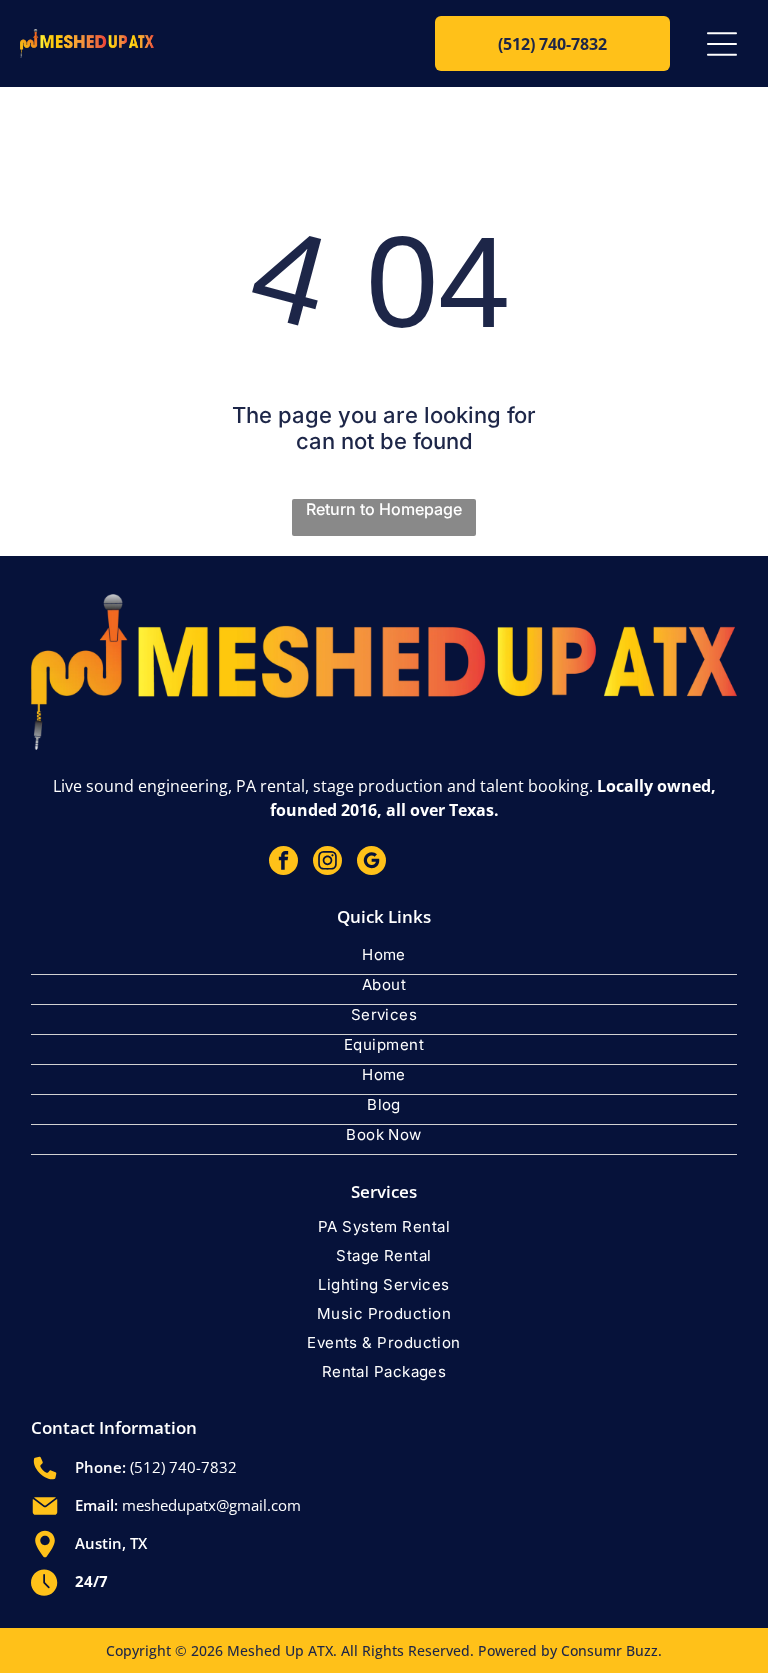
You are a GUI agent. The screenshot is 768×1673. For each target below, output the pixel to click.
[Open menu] (722, 44)
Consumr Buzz (609, 1650)
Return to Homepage (384, 509)
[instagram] (327, 863)
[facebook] (283, 863)
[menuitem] (384, 960)
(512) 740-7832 (183, 1467)
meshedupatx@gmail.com (211, 1505)
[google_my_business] (371, 863)
